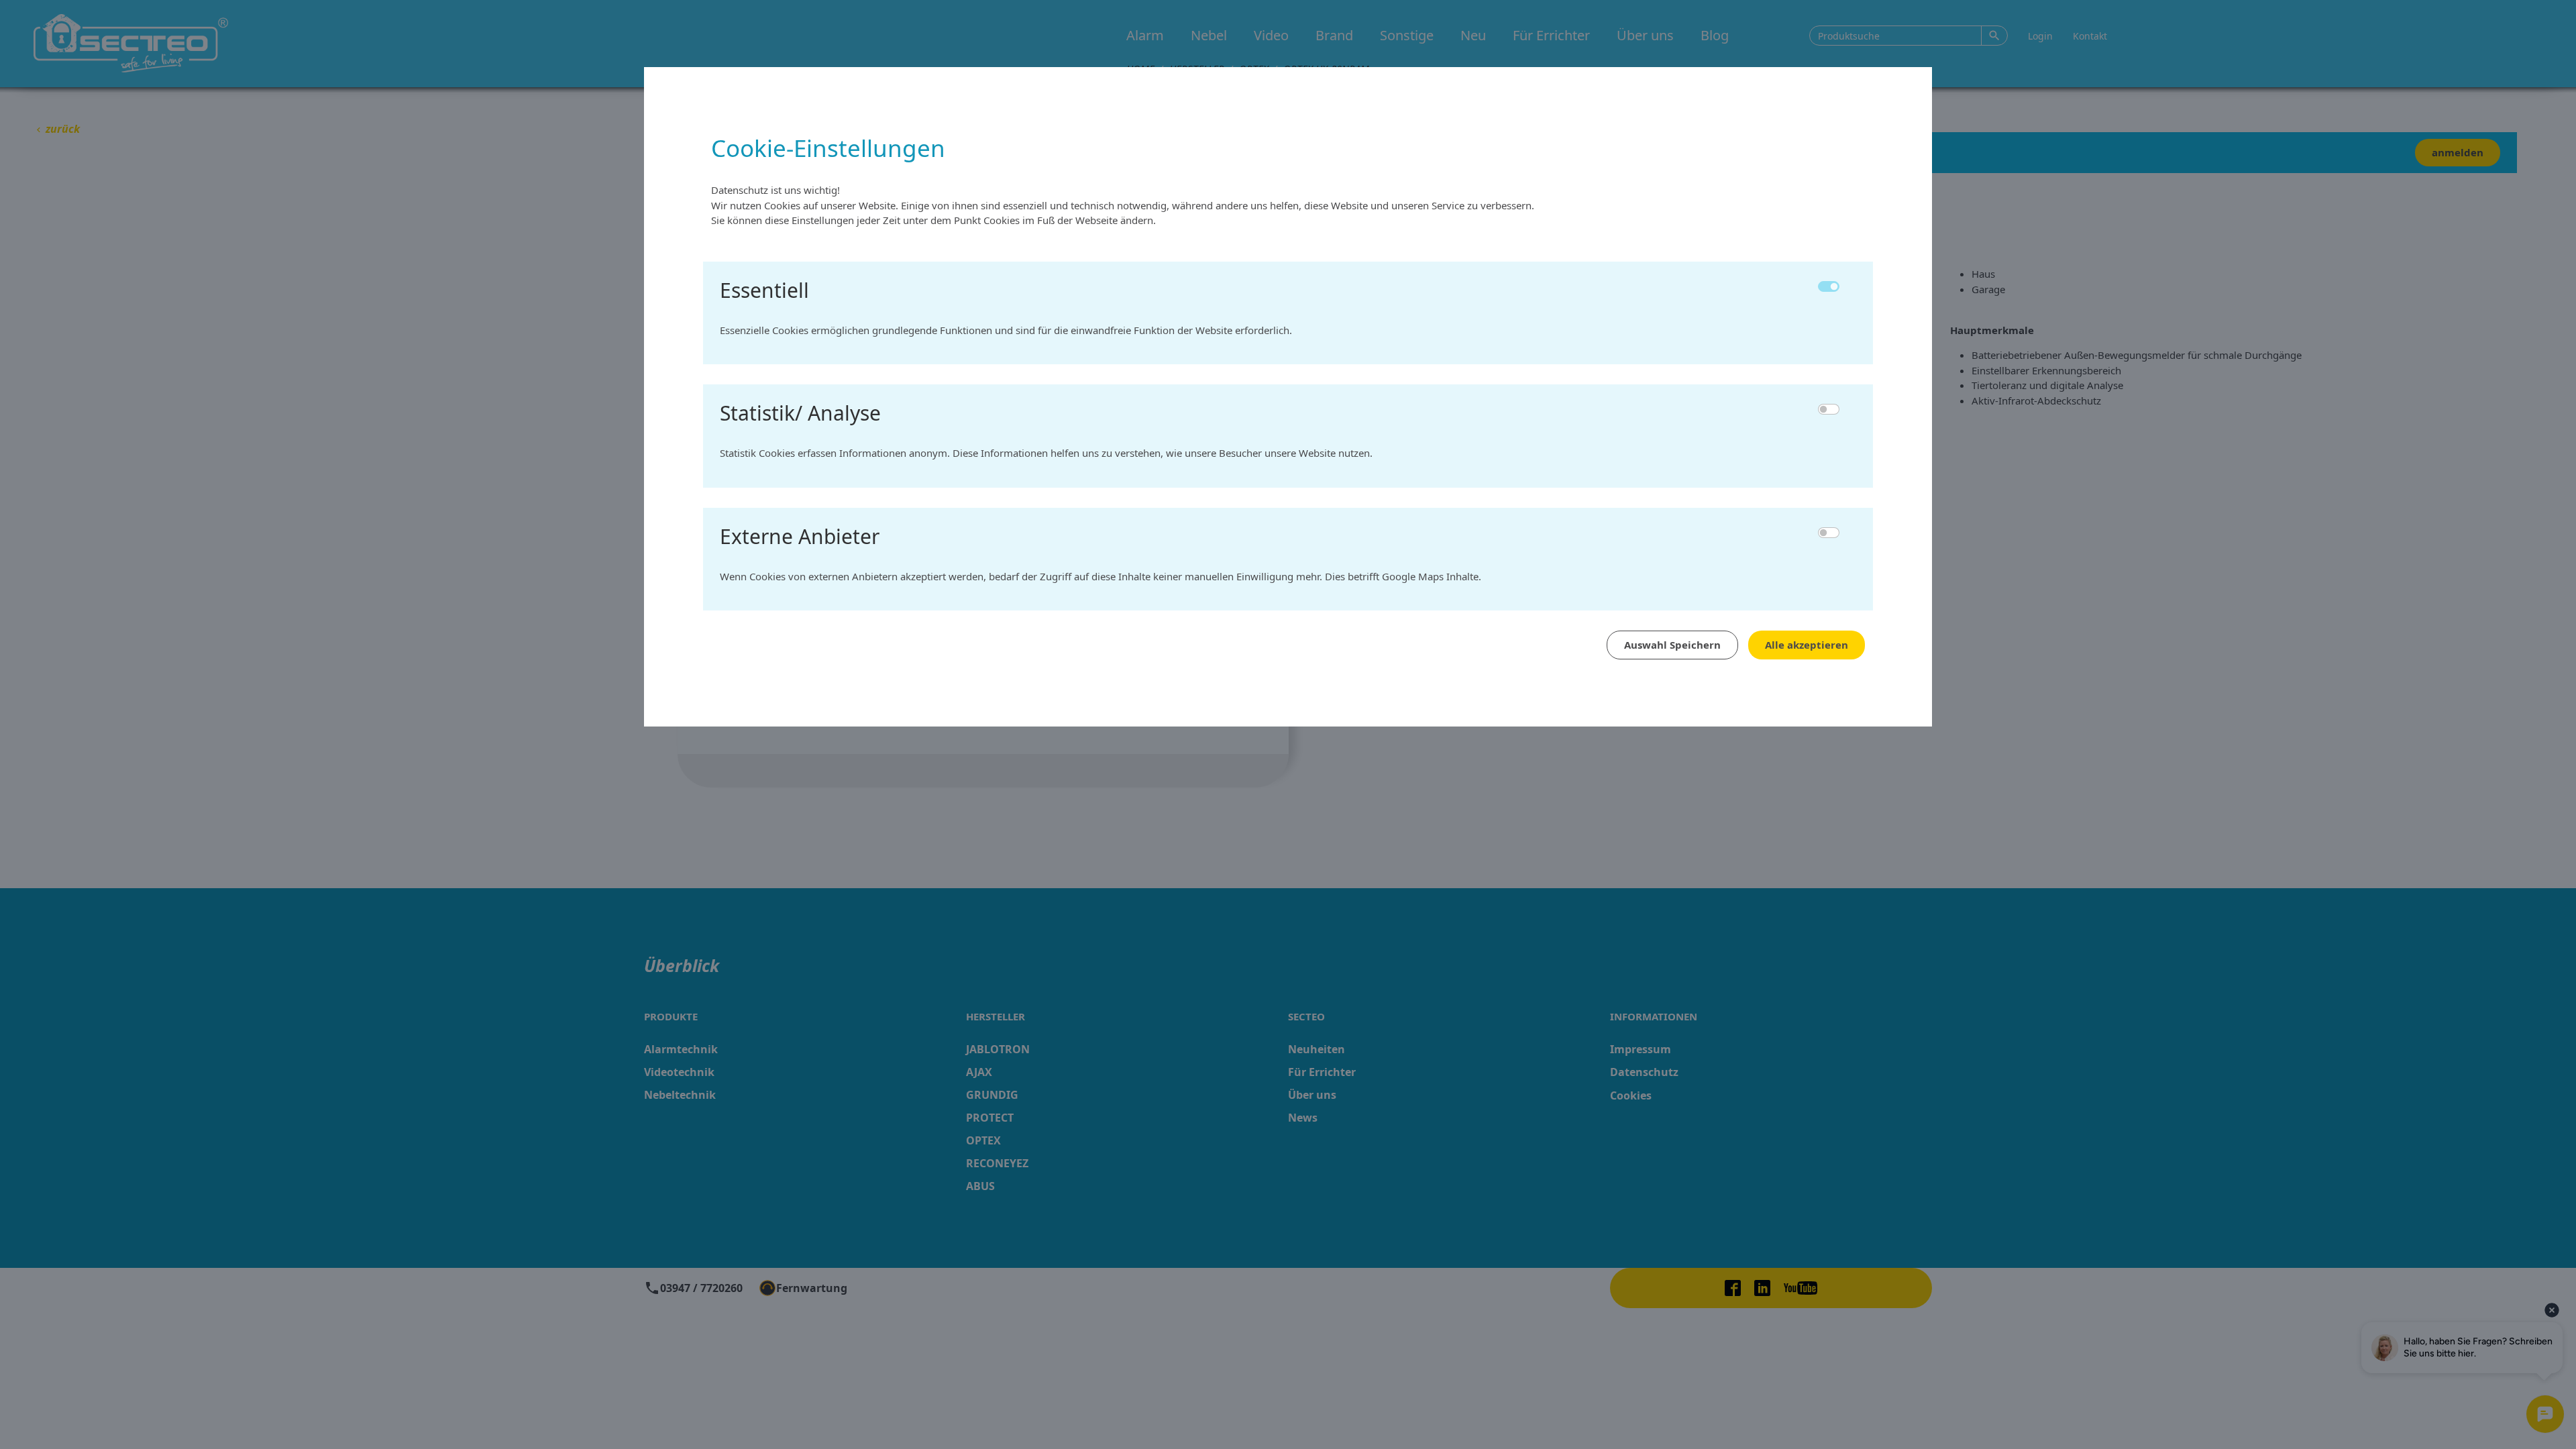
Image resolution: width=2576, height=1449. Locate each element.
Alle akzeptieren (1807, 645)
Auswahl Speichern (1672, 645)
